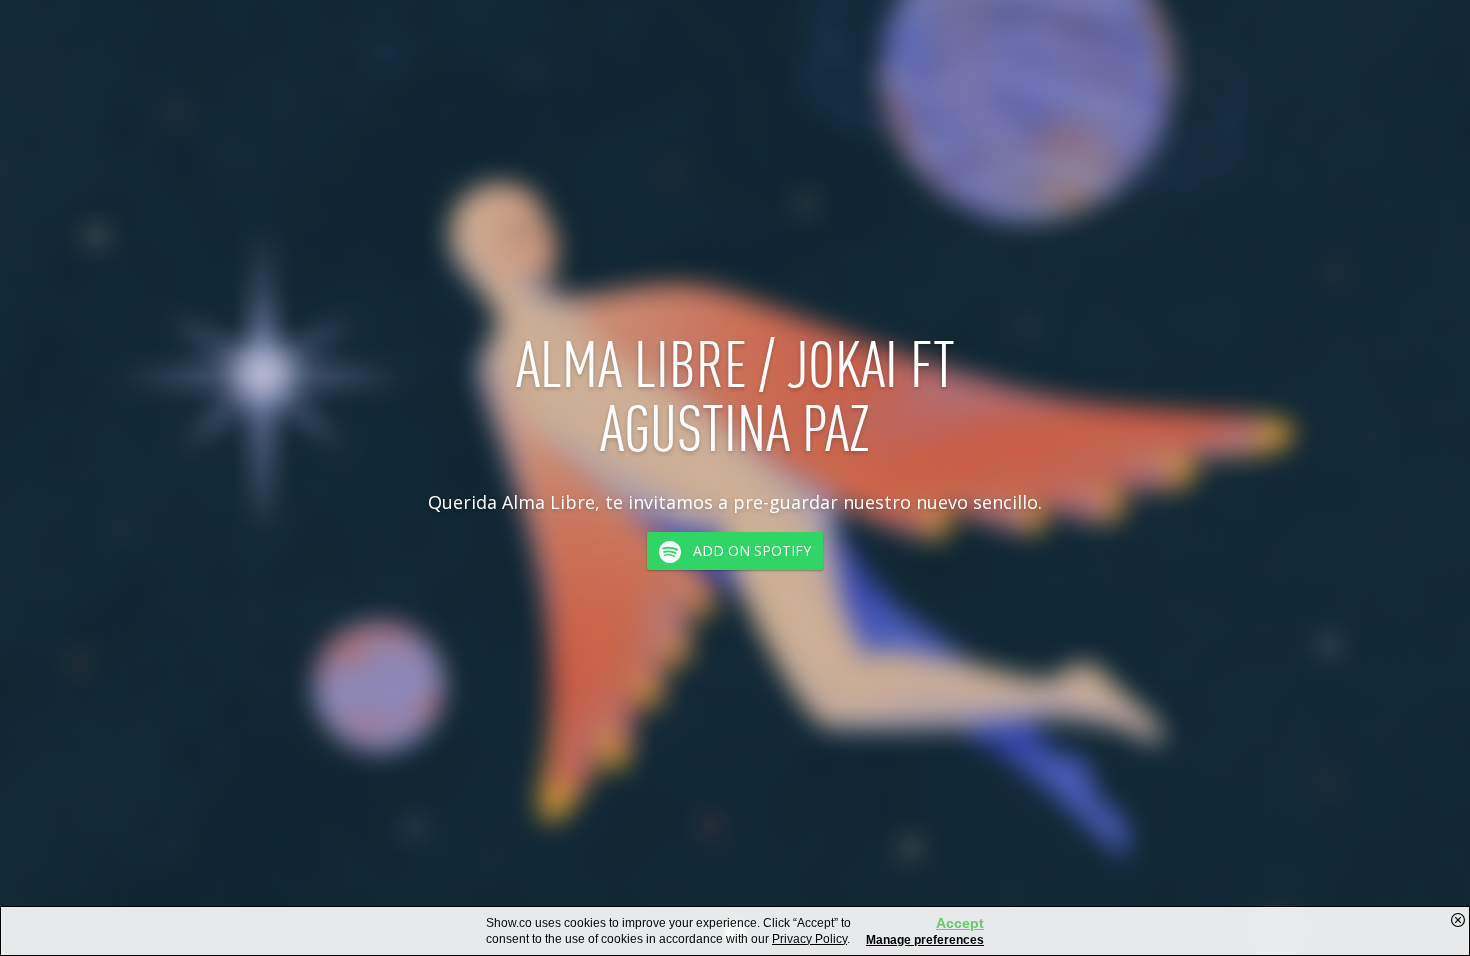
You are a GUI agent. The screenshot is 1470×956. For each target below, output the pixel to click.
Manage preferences (925, 940)
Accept (960, 923)
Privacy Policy (809, 939)
